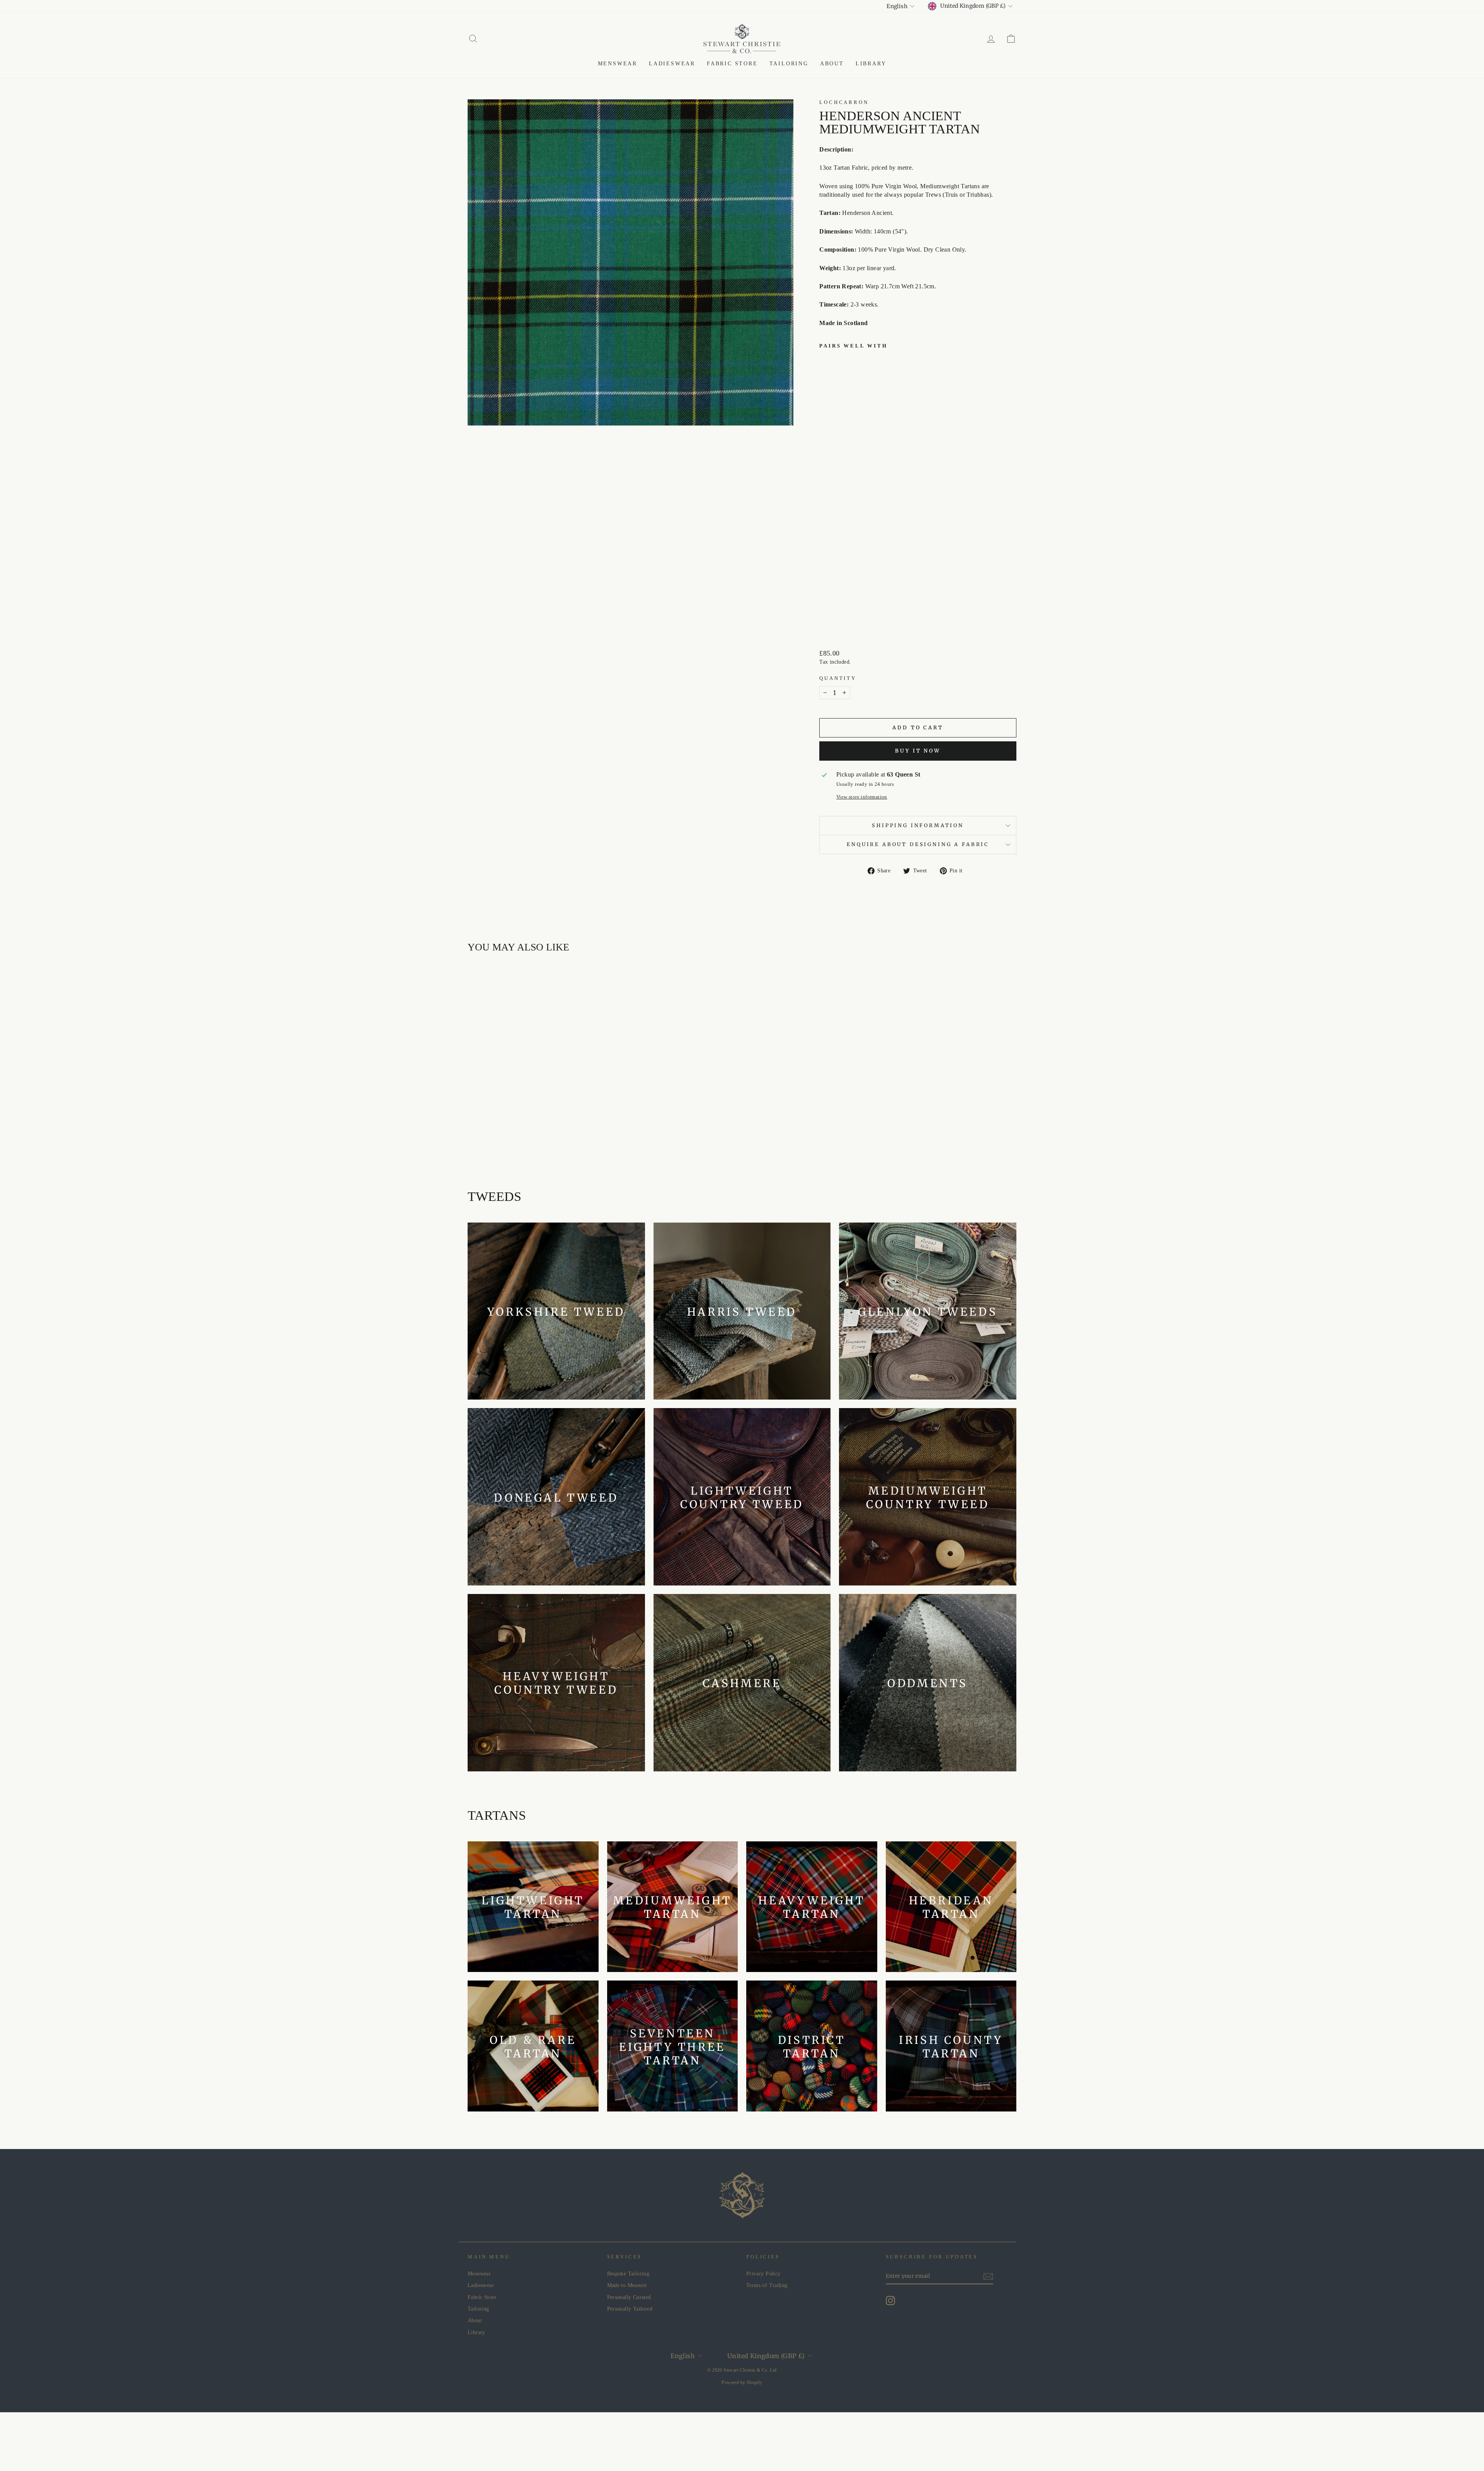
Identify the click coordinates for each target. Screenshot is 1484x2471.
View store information (862, 797)
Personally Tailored (630, 2309)
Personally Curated (629, 2297)
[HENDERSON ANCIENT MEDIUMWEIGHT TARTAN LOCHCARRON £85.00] (839, 489)
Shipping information (918, 825)
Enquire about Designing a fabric (918, 844)
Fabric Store (732, 64)
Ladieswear (672, 64)
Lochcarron (844, 102)
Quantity (838, 678)
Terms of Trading (767, 2285)
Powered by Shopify (742, 2382)
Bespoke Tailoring (628, 2274)
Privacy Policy (763, 2274)
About (832, 64)
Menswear (618, 64)
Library (871, 64)
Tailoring (789, 64)
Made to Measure (627, 2285)
